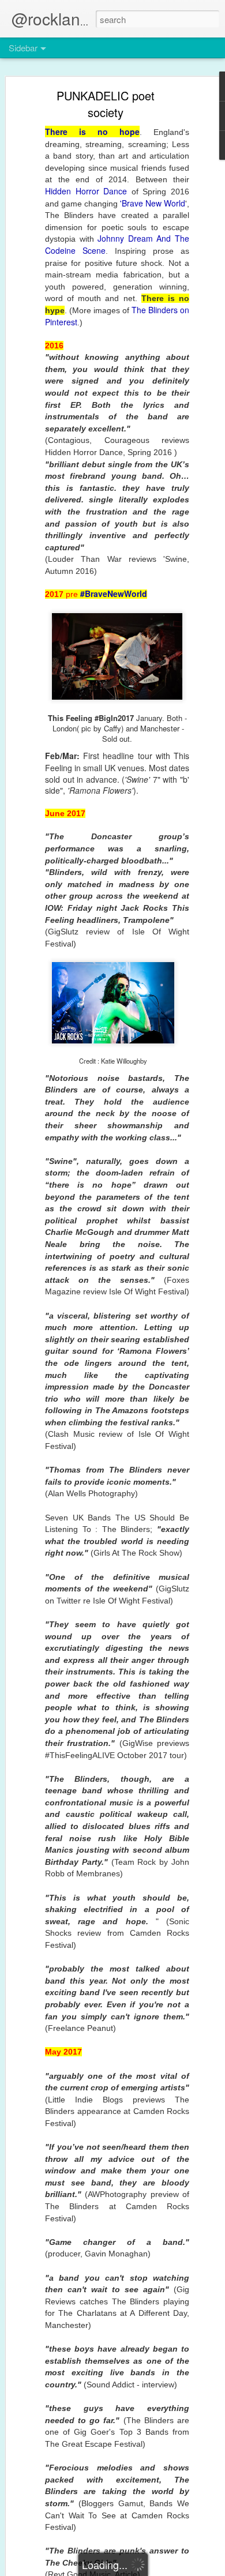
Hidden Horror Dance (88, 191)
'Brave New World (153, 203)
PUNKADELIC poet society (106, 104)
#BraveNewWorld (114, 594)
